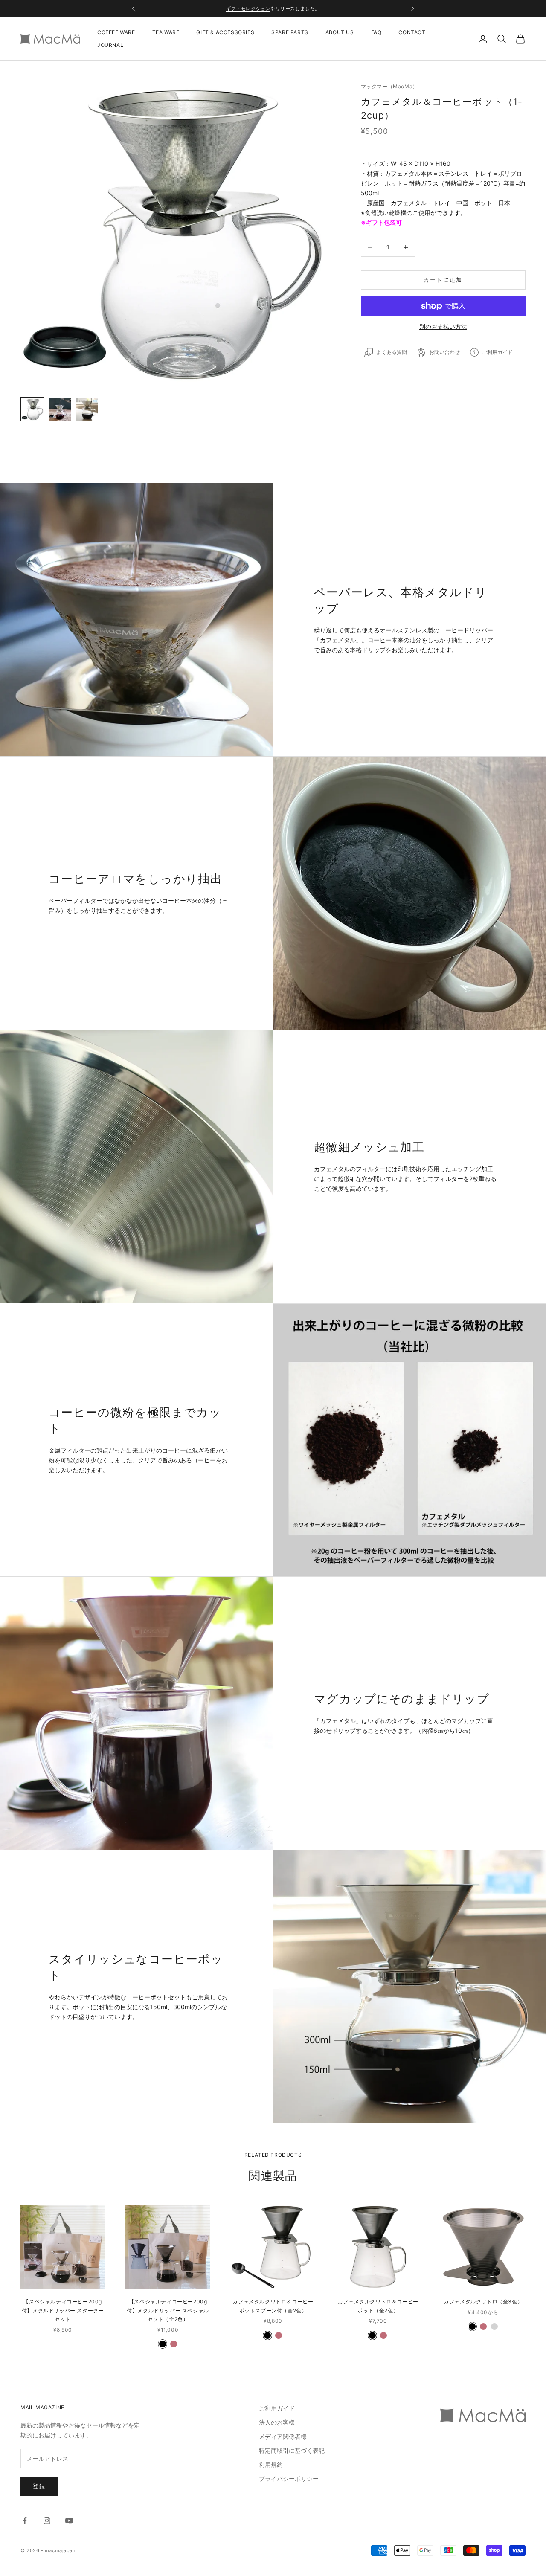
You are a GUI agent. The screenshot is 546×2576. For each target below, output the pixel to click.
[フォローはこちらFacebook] (25, 2521)
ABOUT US (340, 32)
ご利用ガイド (277, 2408)
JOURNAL (110, 45)
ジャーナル (294, 9)
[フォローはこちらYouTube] (69, 2521)
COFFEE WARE (116, 32)
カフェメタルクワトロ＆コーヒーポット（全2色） (378, 2306)
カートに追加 (443, 280)
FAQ (376, 32)
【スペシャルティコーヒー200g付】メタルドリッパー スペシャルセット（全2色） (168, 2310)
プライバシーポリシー (289, 2479)
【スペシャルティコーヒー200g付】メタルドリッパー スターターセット (63, 2310)
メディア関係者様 (283, 2436)
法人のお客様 (277, 2422)
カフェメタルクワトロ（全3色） (483, 2302)
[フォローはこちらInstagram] (47, 2521)
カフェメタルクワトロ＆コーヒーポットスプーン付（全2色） (273, 2306)
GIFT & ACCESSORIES (225, 32)
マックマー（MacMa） (389, 86)
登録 (39, 2486)
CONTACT (412, 32)
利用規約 (271, 2464)
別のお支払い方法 (443, 326)
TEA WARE (166, 32)
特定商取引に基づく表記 (292, 2450)
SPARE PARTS (290, 32)
